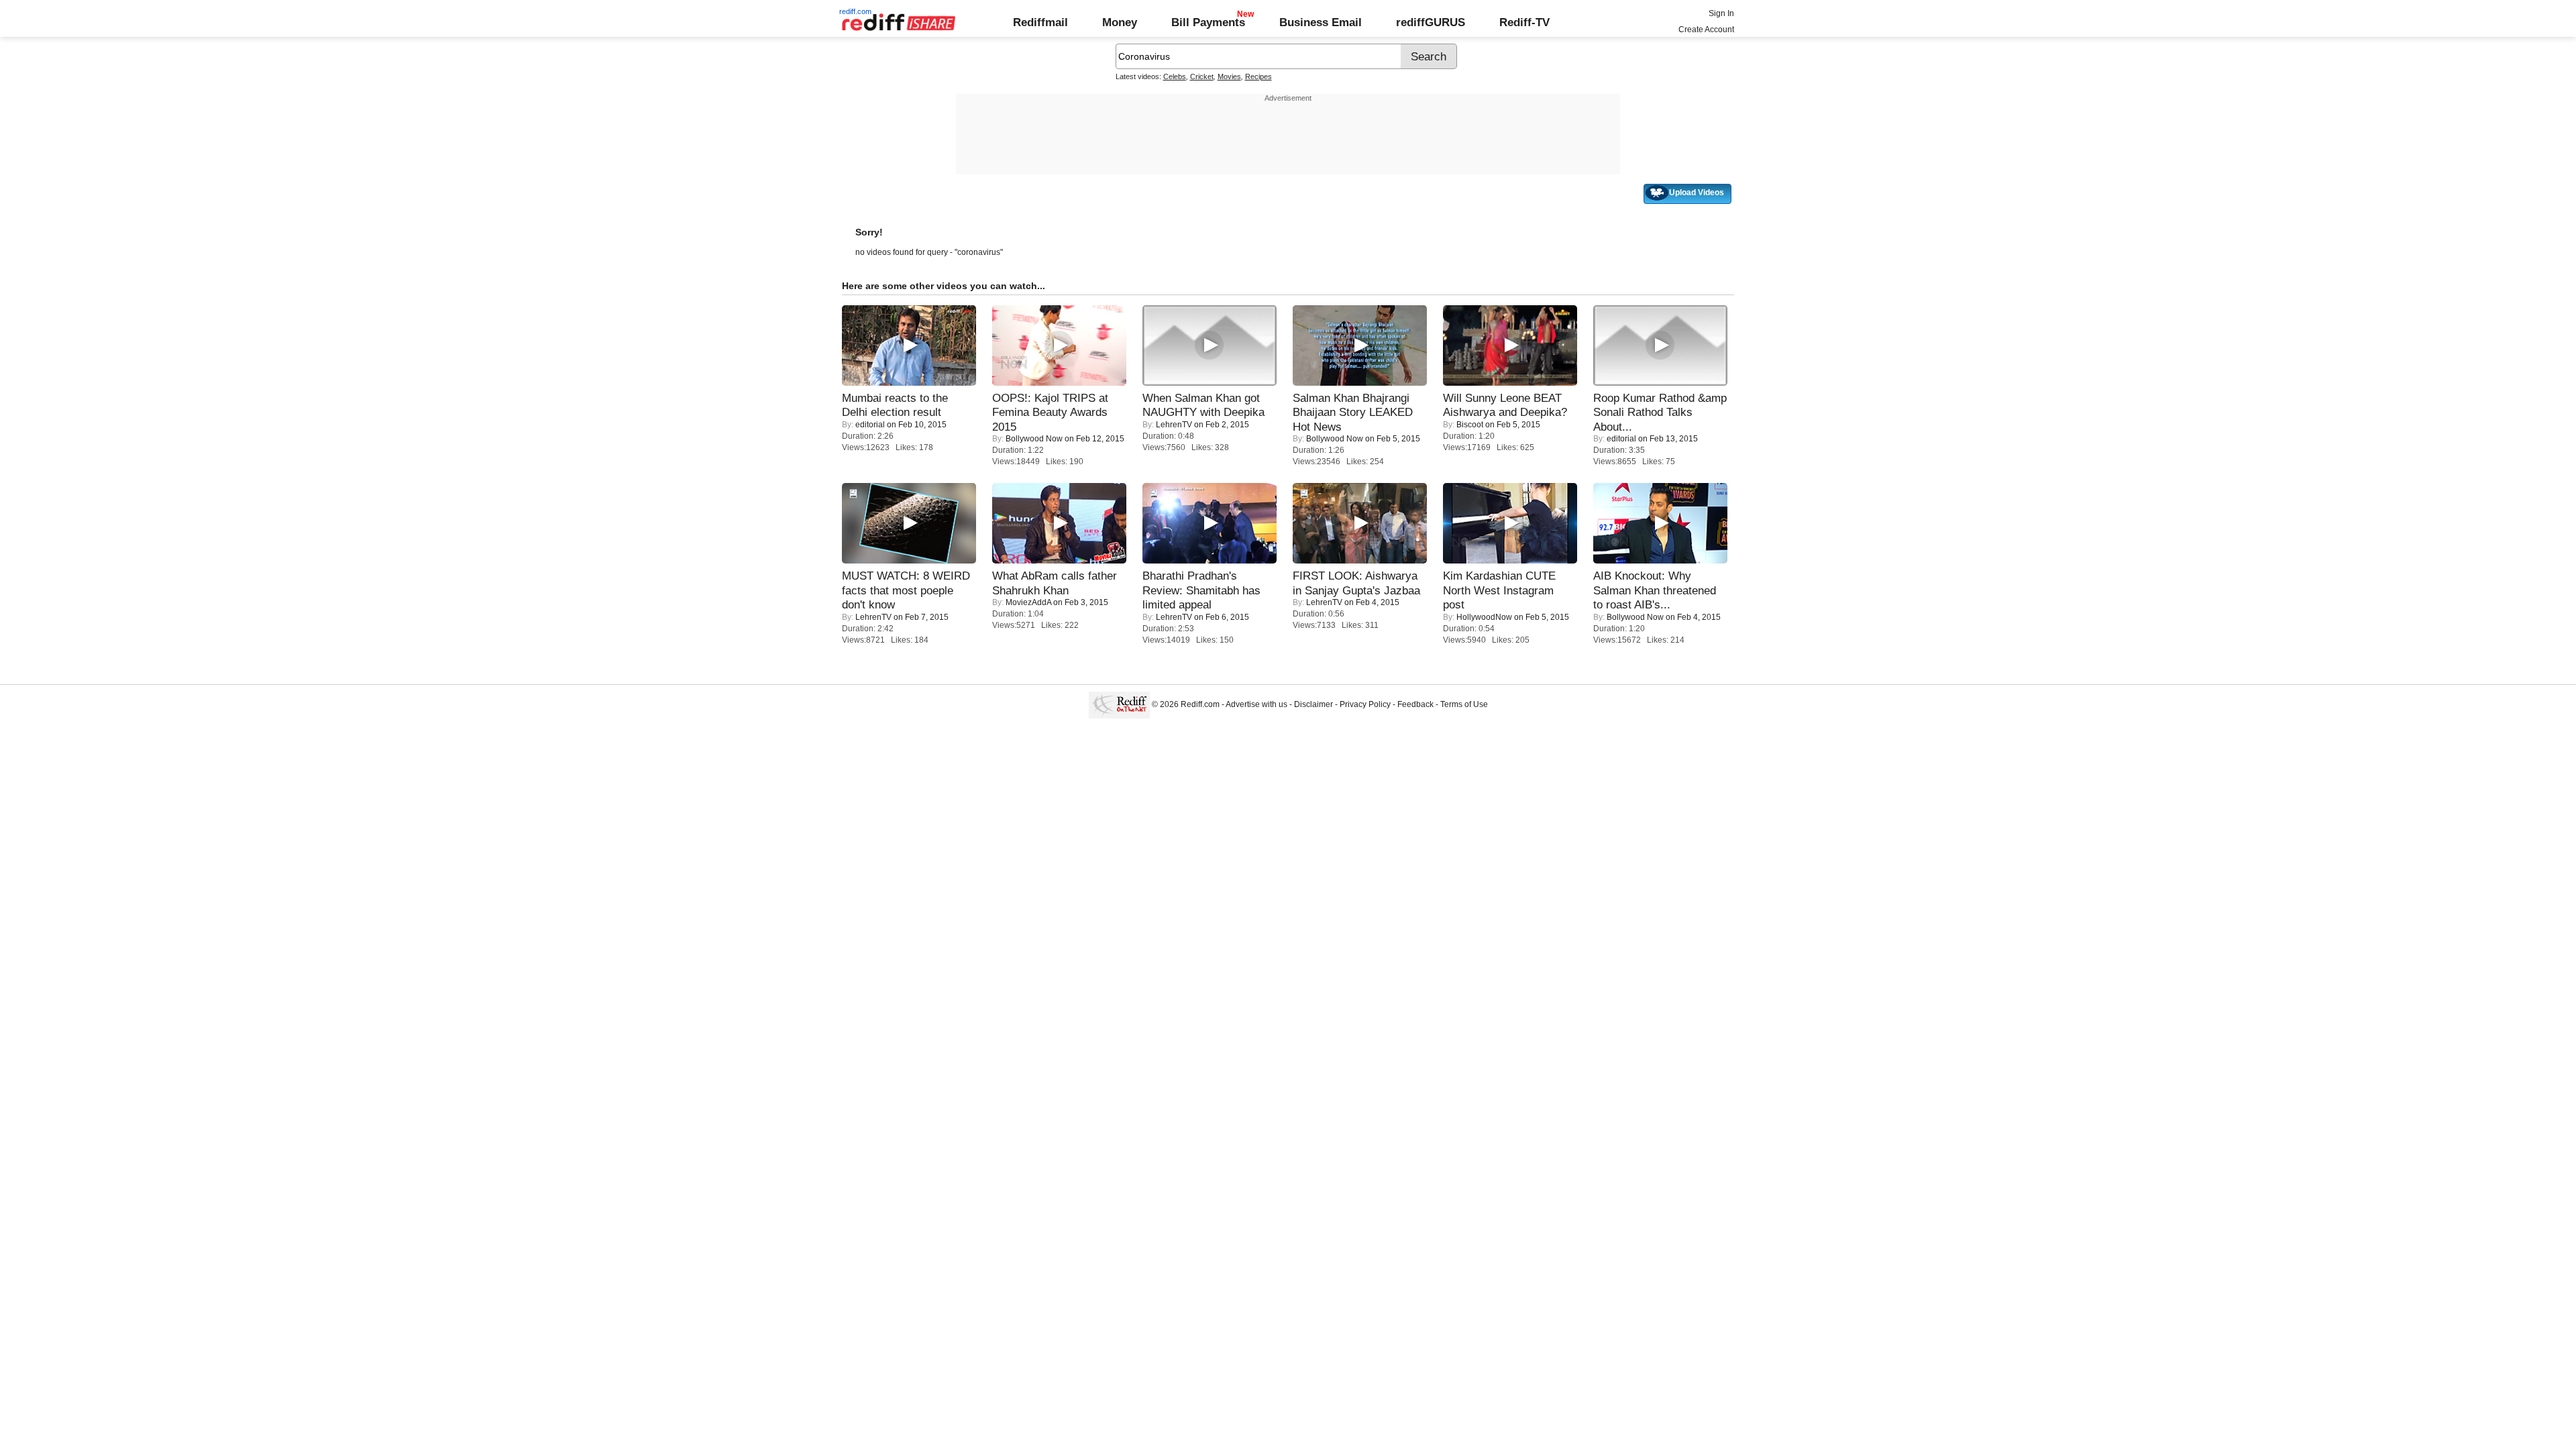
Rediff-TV (1524, 22)
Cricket (1202, 76)
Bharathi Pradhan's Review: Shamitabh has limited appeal (1201, 590)
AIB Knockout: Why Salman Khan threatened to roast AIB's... (1655, 590)
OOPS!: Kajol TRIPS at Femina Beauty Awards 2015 (1050, 412)
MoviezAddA (1028, 602)
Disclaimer (1313, 704)
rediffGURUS (1431, 22)
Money (1120, 22)
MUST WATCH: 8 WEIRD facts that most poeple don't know (906, 590)
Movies (1229, 76)
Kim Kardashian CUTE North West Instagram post (1499, 590)
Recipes (1258, 76)
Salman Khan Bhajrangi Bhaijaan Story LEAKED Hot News (1353, 412)
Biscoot (1470, 425)
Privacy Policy (1365, 704)
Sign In (1721, 13)
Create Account (1706, 30)
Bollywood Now (1034, 439)
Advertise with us (1256, 704)
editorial (870, 425)
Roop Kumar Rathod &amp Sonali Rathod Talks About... (1660, 412)
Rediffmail (1040, 22)
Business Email (1321, 22)
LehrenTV (1174, 425)
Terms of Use (1464, 704)
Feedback (1415, 704)
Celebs (1175, 76)
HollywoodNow (1484, 617)
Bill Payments (1208, 22)
